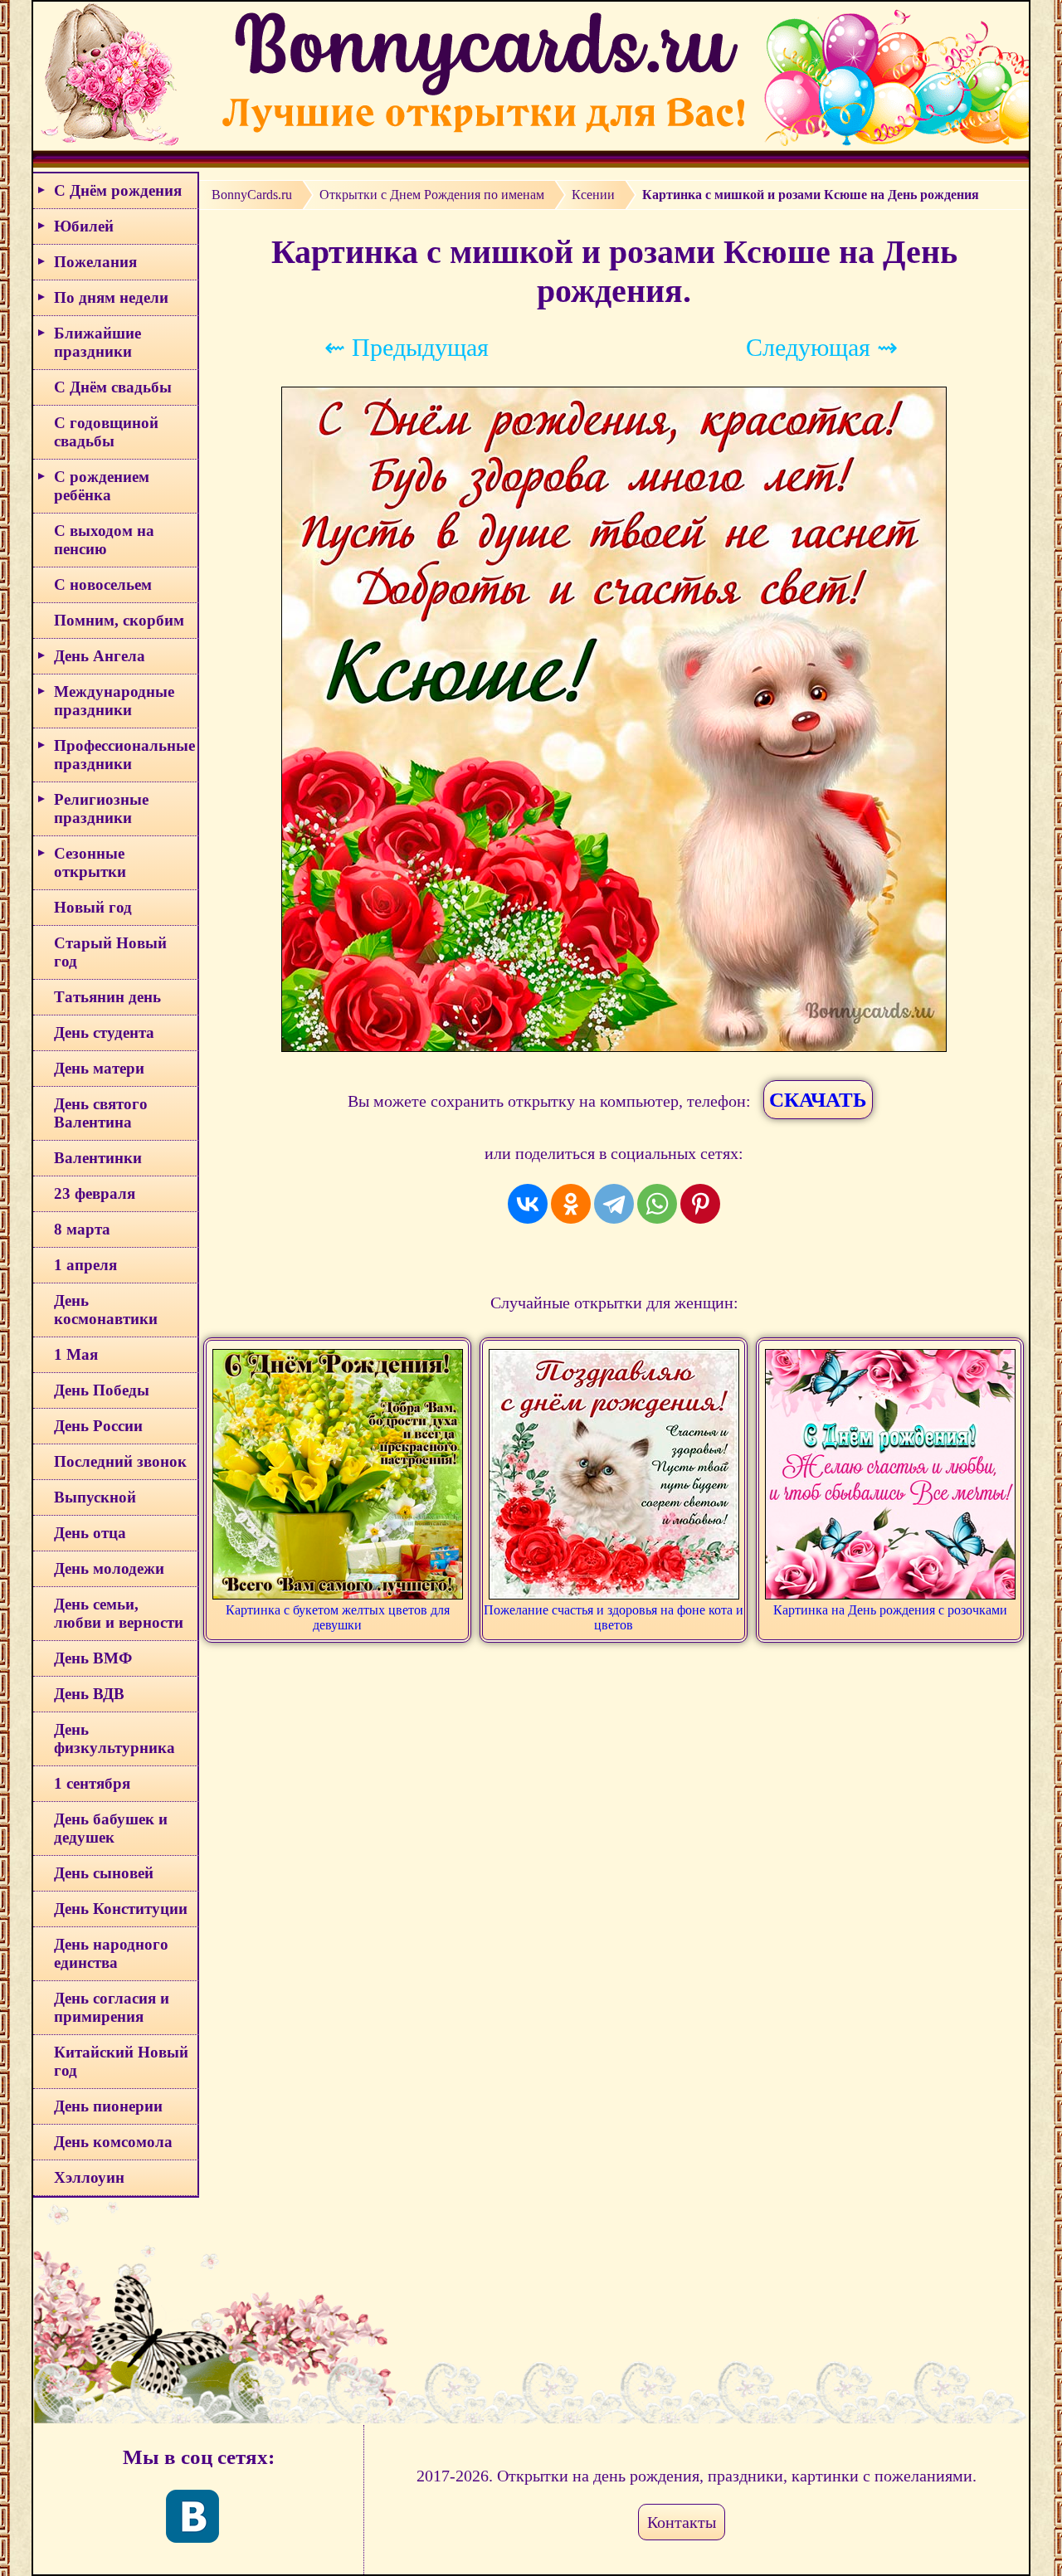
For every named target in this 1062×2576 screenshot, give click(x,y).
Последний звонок (120, 1461)
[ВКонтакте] (528, 1204)
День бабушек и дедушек (111, 1828)
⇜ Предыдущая (407, 347)
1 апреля (85, 1265)
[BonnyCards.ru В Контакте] (192, 2516)
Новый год (93, 907)
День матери (99, 1068)
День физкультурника (114, 1738)
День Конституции (121, 1909)
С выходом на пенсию (104, 540)
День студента (104, 1032)
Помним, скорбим (119, 620)
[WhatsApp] (657, 1204)
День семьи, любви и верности (119, 1613)
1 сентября (92, 1783)
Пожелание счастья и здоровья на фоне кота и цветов (614, 1617)
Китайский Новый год (121, 2061)
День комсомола (113, 2142)
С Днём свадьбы (113, 387)
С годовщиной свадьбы (106, 432)
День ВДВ (89, 1694)
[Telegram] (614, 1204)
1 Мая (76, 1354)
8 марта (82, 1229)
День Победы (102, 1390)
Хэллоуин (89, 2177)
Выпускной (95, 1497)
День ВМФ (93, 1658)
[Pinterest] (700, 1204)
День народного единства (111, 1953)
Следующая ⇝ (822, 347)
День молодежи (109, 1568)
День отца (90, 1533)
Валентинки (98, 1158)
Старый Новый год (110, 952)
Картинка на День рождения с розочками (890, 1610)
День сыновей (104, 1873)
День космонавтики (106, 1310)
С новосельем (103, 584)
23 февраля (95, 1193)
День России (98, 1426)
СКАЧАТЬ (818, 1100)
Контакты (682, 2522)
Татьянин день (107, 997)
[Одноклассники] (571, 1204)
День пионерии (108, 2106)
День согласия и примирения (112, 2007)
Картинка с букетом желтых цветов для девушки (338, 1617)
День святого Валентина (101, 1113)
